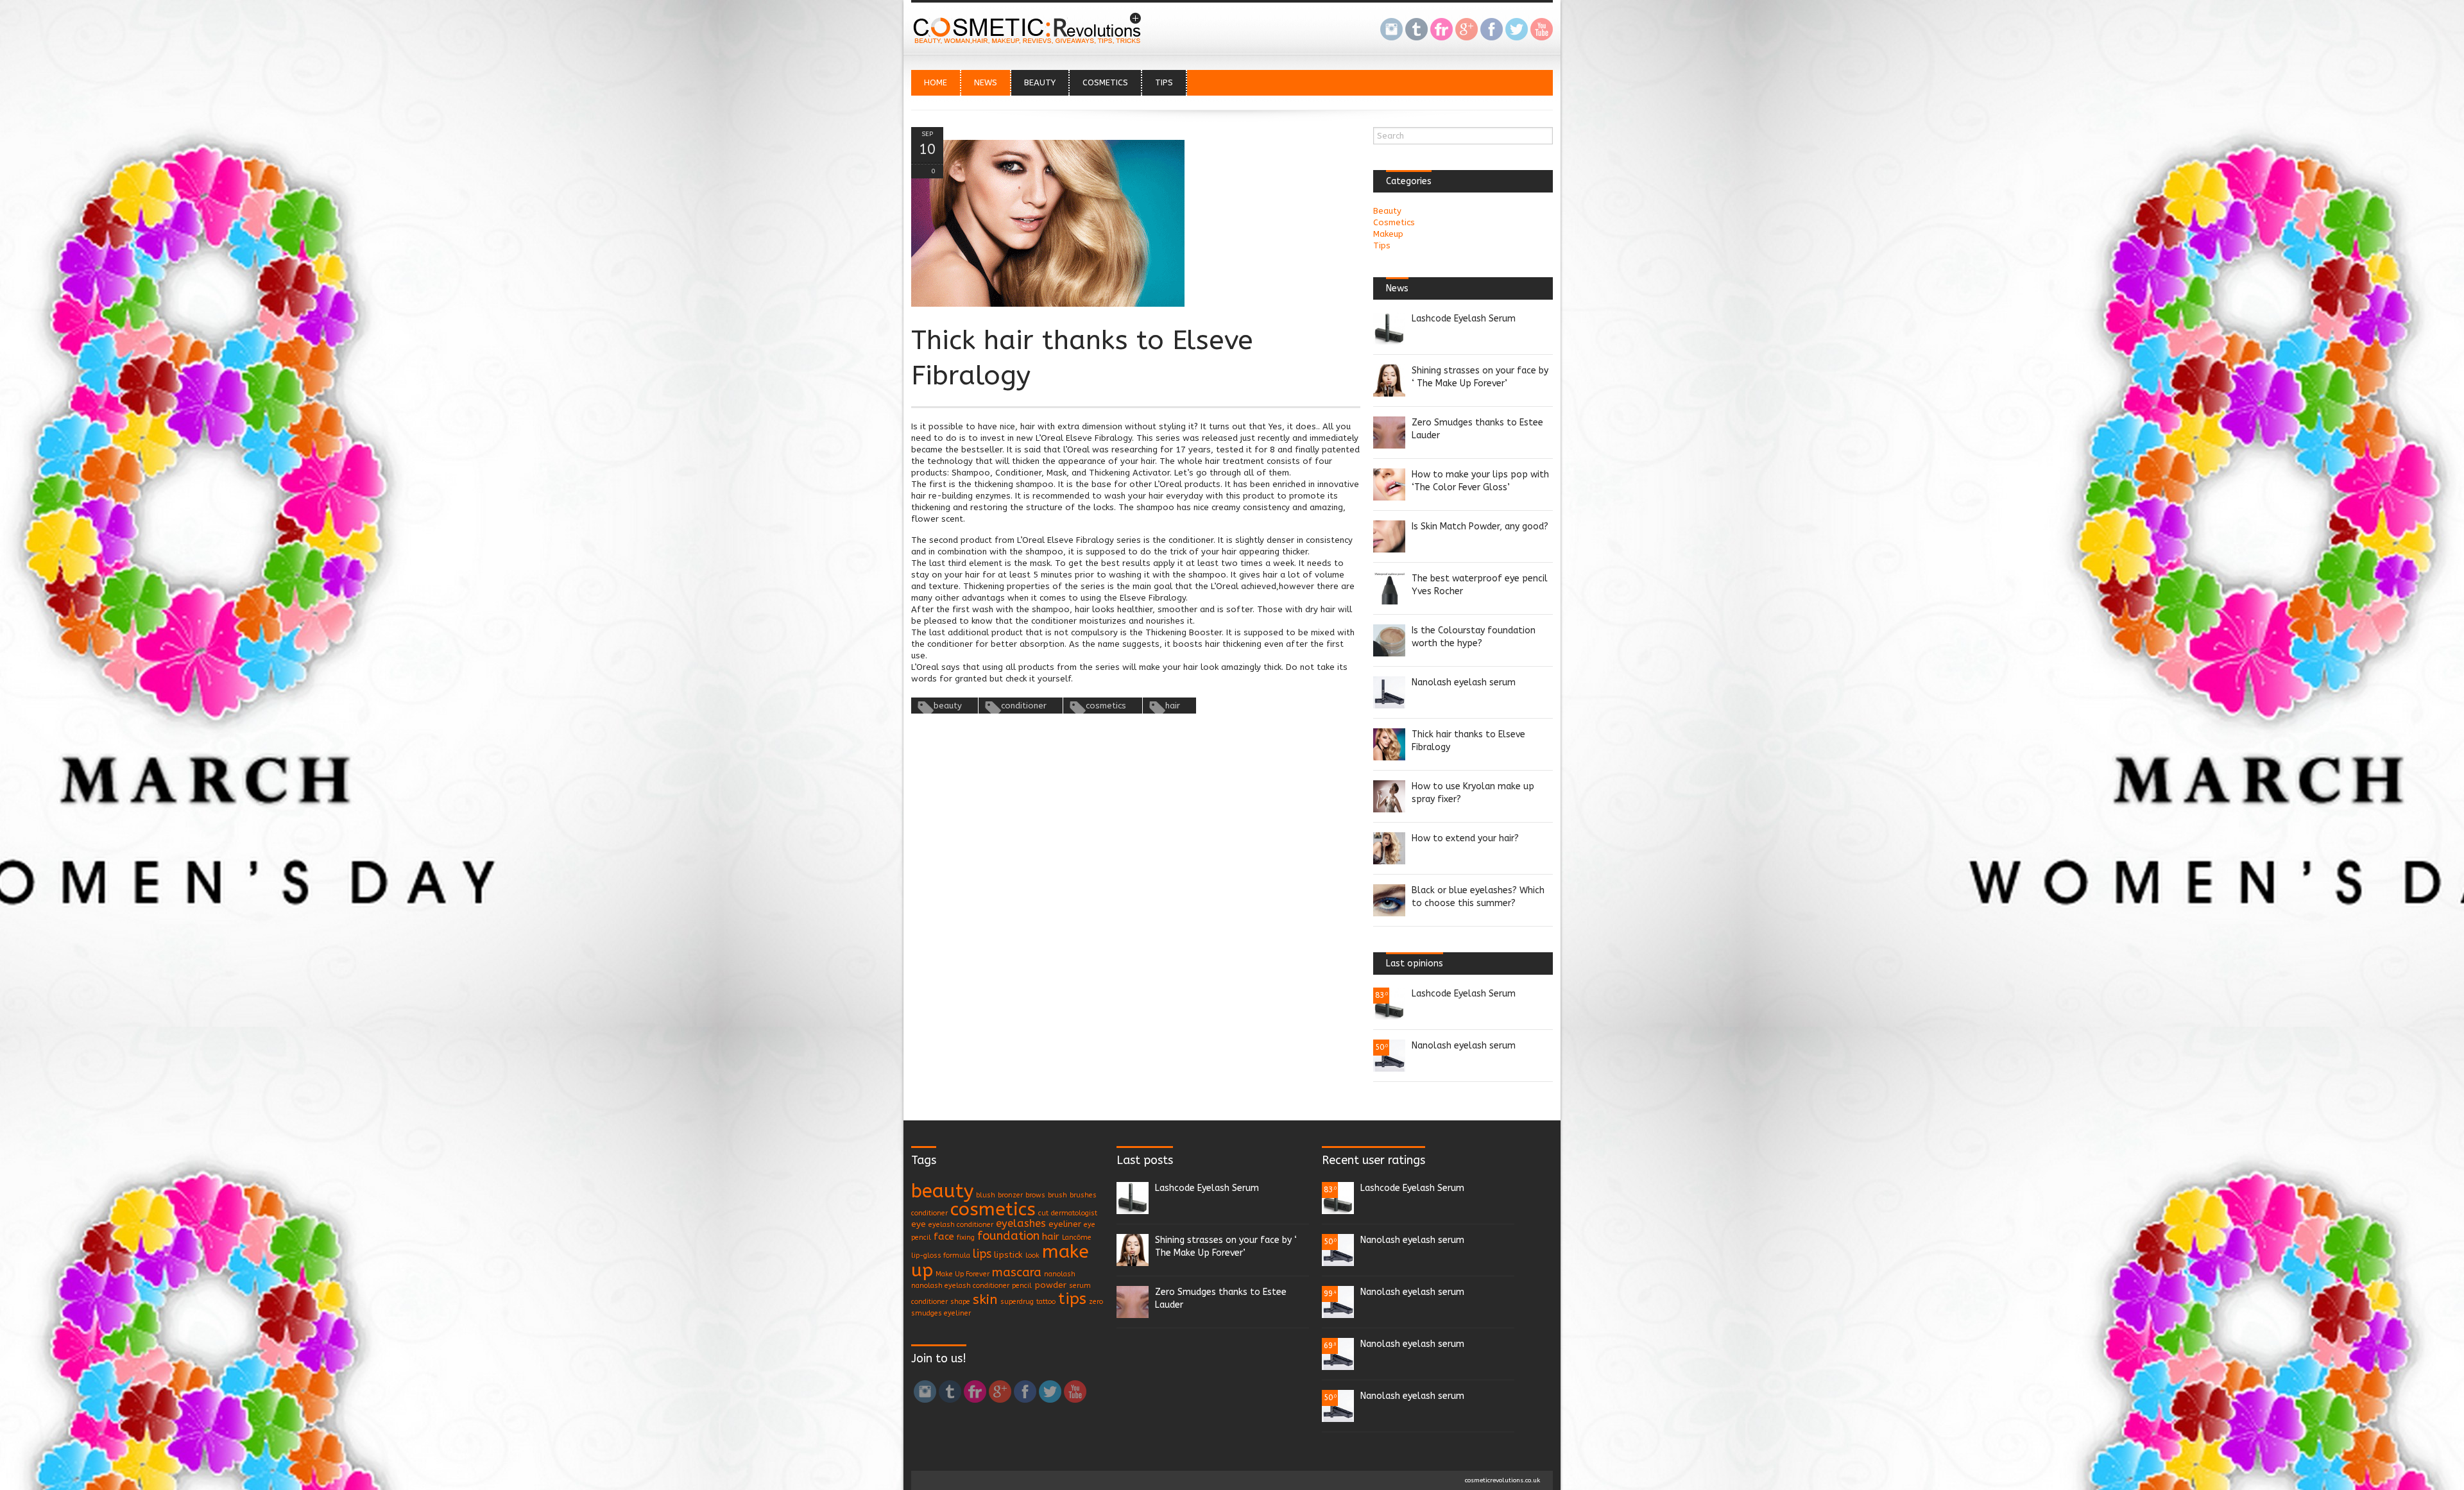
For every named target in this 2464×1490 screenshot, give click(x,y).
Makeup (1388, 234)
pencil (1022, 1286)
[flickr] (1442, 31)
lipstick (1008, 1255)
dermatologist (1074, 1213)
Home (936, 82)
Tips (1164, 82)
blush (986, 1195)
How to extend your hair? (1465, 838)
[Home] (1030, 43)
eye (919, 1224)
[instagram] (1391, 31)
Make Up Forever (963, 1274)
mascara (1017, 1272)
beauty (948, 706)
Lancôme (1077, 1237)
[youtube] (1542, 31)
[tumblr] (1416, 31)
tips (1072, 1299)
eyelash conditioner (961, 1225)
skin (985, 1300)
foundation (1008, 1236)
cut (1043, 1213)
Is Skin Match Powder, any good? (1480, 527)
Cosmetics (1105, 82)
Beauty (1040, 82)
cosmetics (1106, 706)
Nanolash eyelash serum (1464, 682)
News (986, 82)
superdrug (1017, 1302)
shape (960, 1302)
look (1032, 1255)
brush (1057, 1195)
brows (1035, 1195)
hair (1173, 706)
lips (982, 1254)
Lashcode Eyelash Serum (1464, 319)
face (944, 1237)
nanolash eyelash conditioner (960, 1286)
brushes (1083, 1195)
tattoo (1046, 1302)
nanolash (1060, 1274)
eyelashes (1021, 1223)
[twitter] (1517, 31)
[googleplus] (1467, 31)
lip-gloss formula (941, 1255)
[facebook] (1492, 31)
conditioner (1024, 706)
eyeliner (1065, 1224)
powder (1050, 1285)
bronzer (1010, 1195)
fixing (966, 1237)
